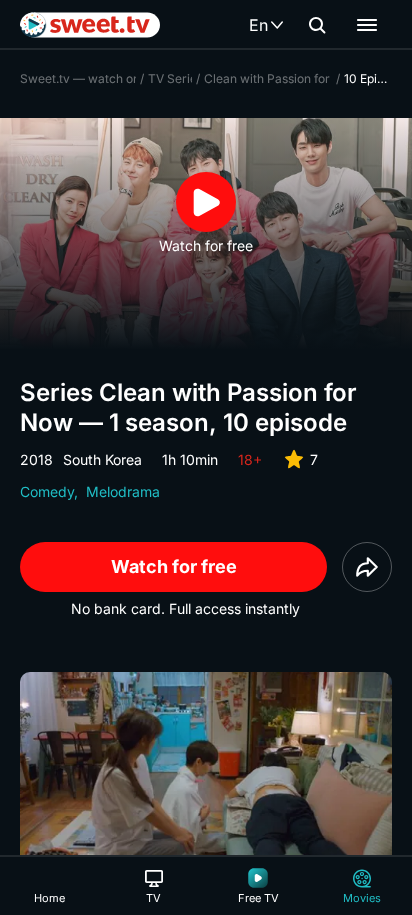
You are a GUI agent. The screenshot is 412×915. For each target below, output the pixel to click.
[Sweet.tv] (90, 25)
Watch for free (174, 566)
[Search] (317, 25)
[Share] (367, 567)
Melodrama (123, 491)
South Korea (102, 459)
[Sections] (367, 25)
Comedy (47, 491)
